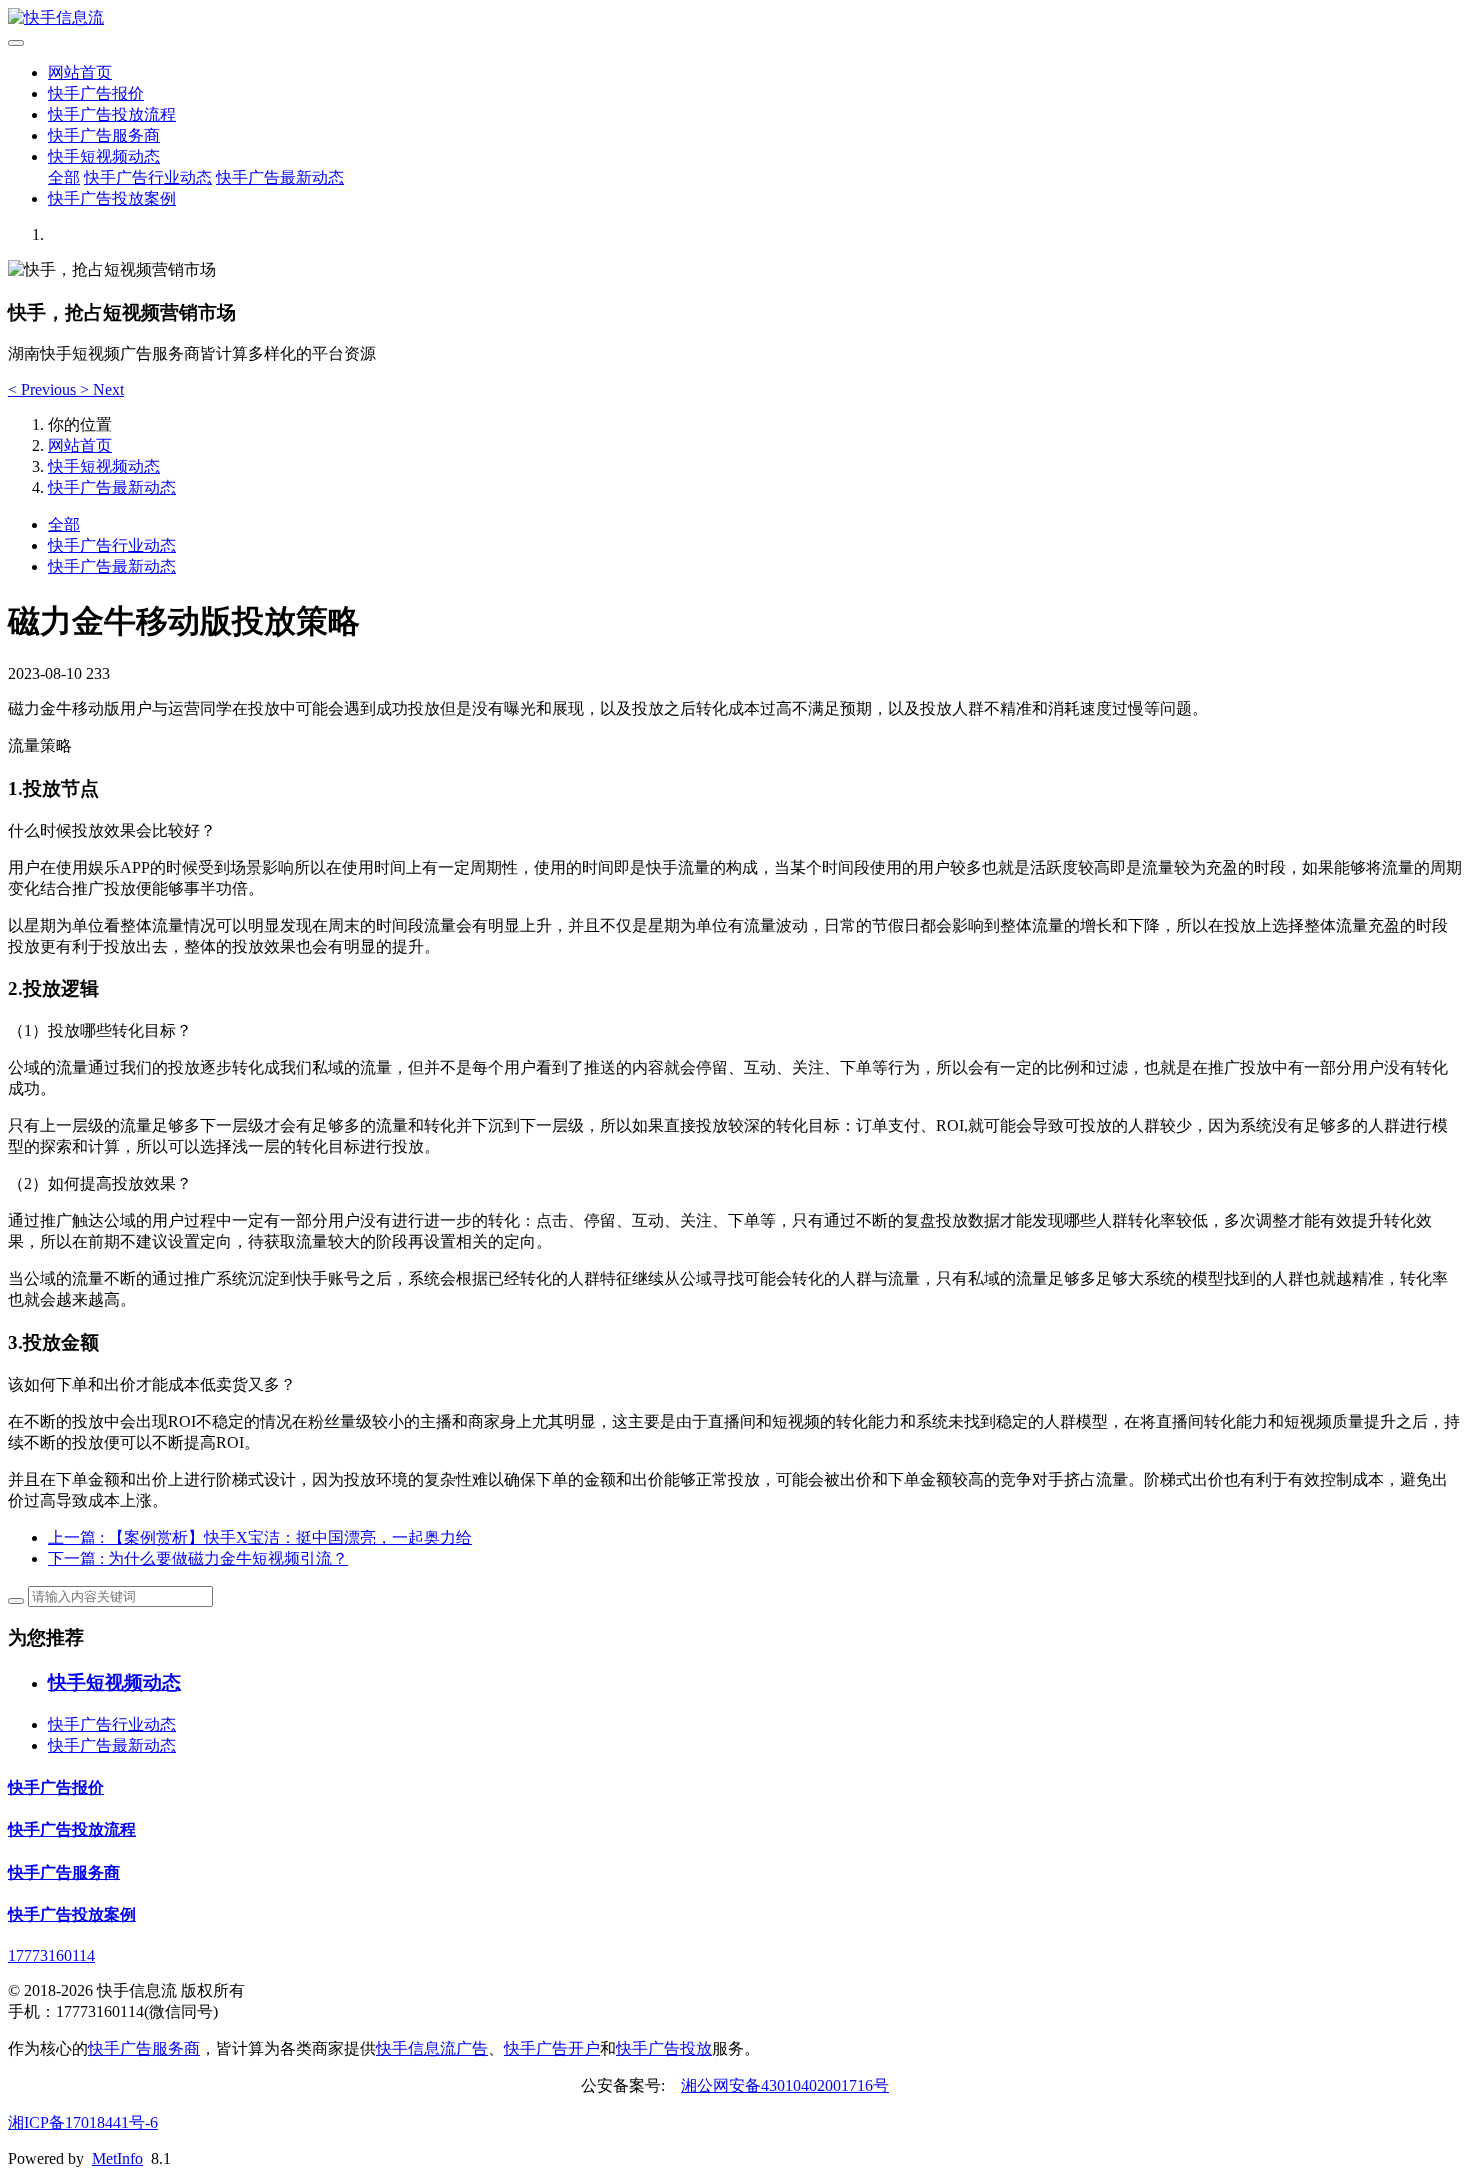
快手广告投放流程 (112, 114)
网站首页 (80, 72)
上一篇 (260, 1537)
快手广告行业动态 (148, 177)
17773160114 (51, 1955)
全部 (64, 177)
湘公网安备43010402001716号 (785, 2085)
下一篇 (198, 1558)
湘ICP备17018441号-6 (83, 2122)
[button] (44, 389)
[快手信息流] (735, 18)
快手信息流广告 (432, 2048)
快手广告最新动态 (280, 177)
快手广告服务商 (104, 135)
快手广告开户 (552, 2048)
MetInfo (117, 2158)
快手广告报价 (96, 93)
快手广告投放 (664, 2048)
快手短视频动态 (104, 156)
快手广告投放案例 (112, 198)
